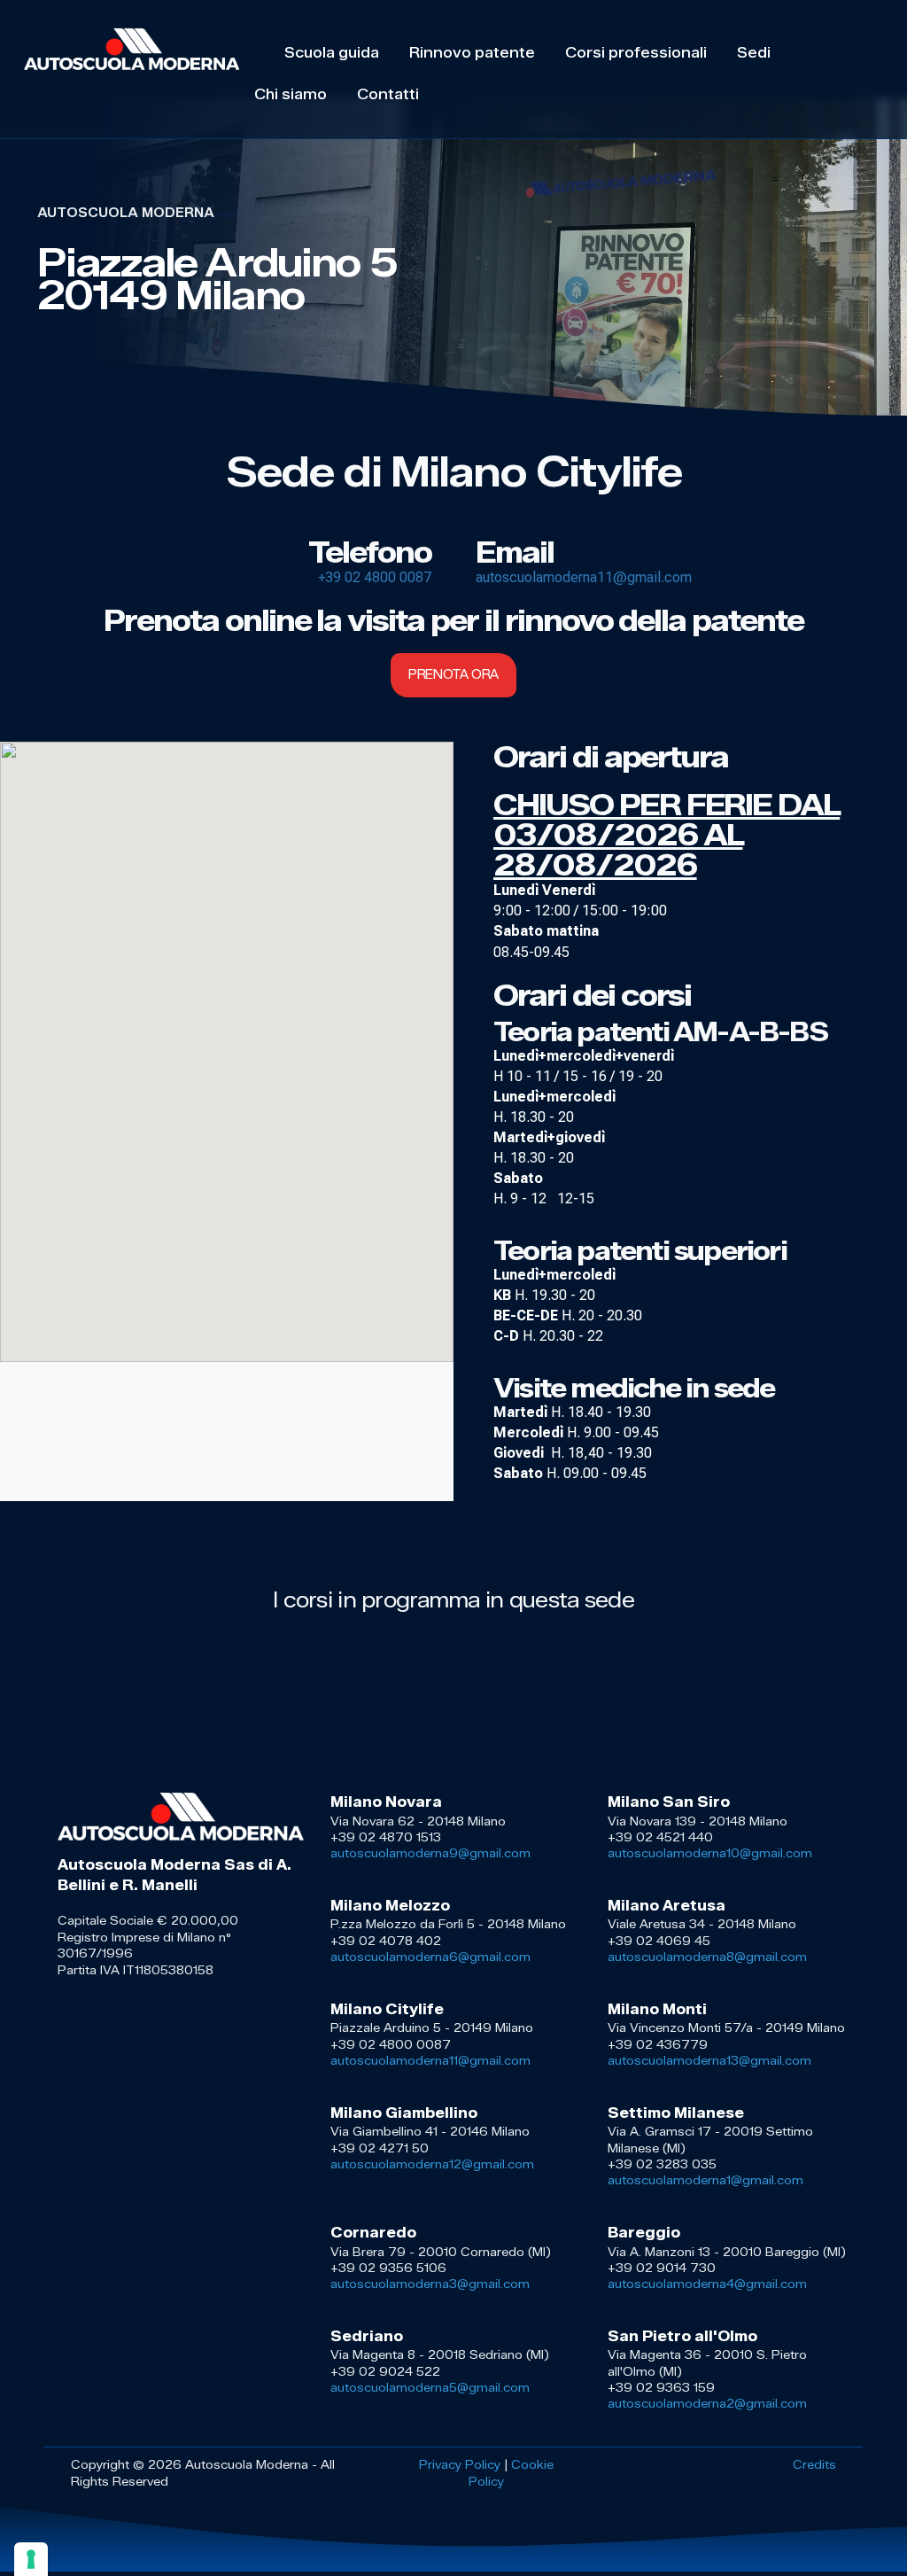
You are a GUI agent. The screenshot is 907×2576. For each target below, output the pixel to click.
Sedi (754, 53)
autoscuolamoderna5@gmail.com (430, 2387)
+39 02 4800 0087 (375, 577)
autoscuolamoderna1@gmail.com (705, 2180)
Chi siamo (291, 94)
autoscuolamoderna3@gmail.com (430, 2284)
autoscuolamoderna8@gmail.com (707, 1957)
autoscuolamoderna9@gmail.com (430, 1853)
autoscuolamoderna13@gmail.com (709, 2060)
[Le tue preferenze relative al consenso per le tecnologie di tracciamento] (31, 2559)
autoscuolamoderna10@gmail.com (710, 1853)
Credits (814, 2464)
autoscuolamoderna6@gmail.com (430, 1957)
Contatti (388, 94)
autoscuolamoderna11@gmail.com (584, 577)
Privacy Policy (460, 2464)
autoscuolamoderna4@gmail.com (707, 2284)
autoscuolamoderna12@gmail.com (432, 2164)
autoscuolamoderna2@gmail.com (707, 2403)
